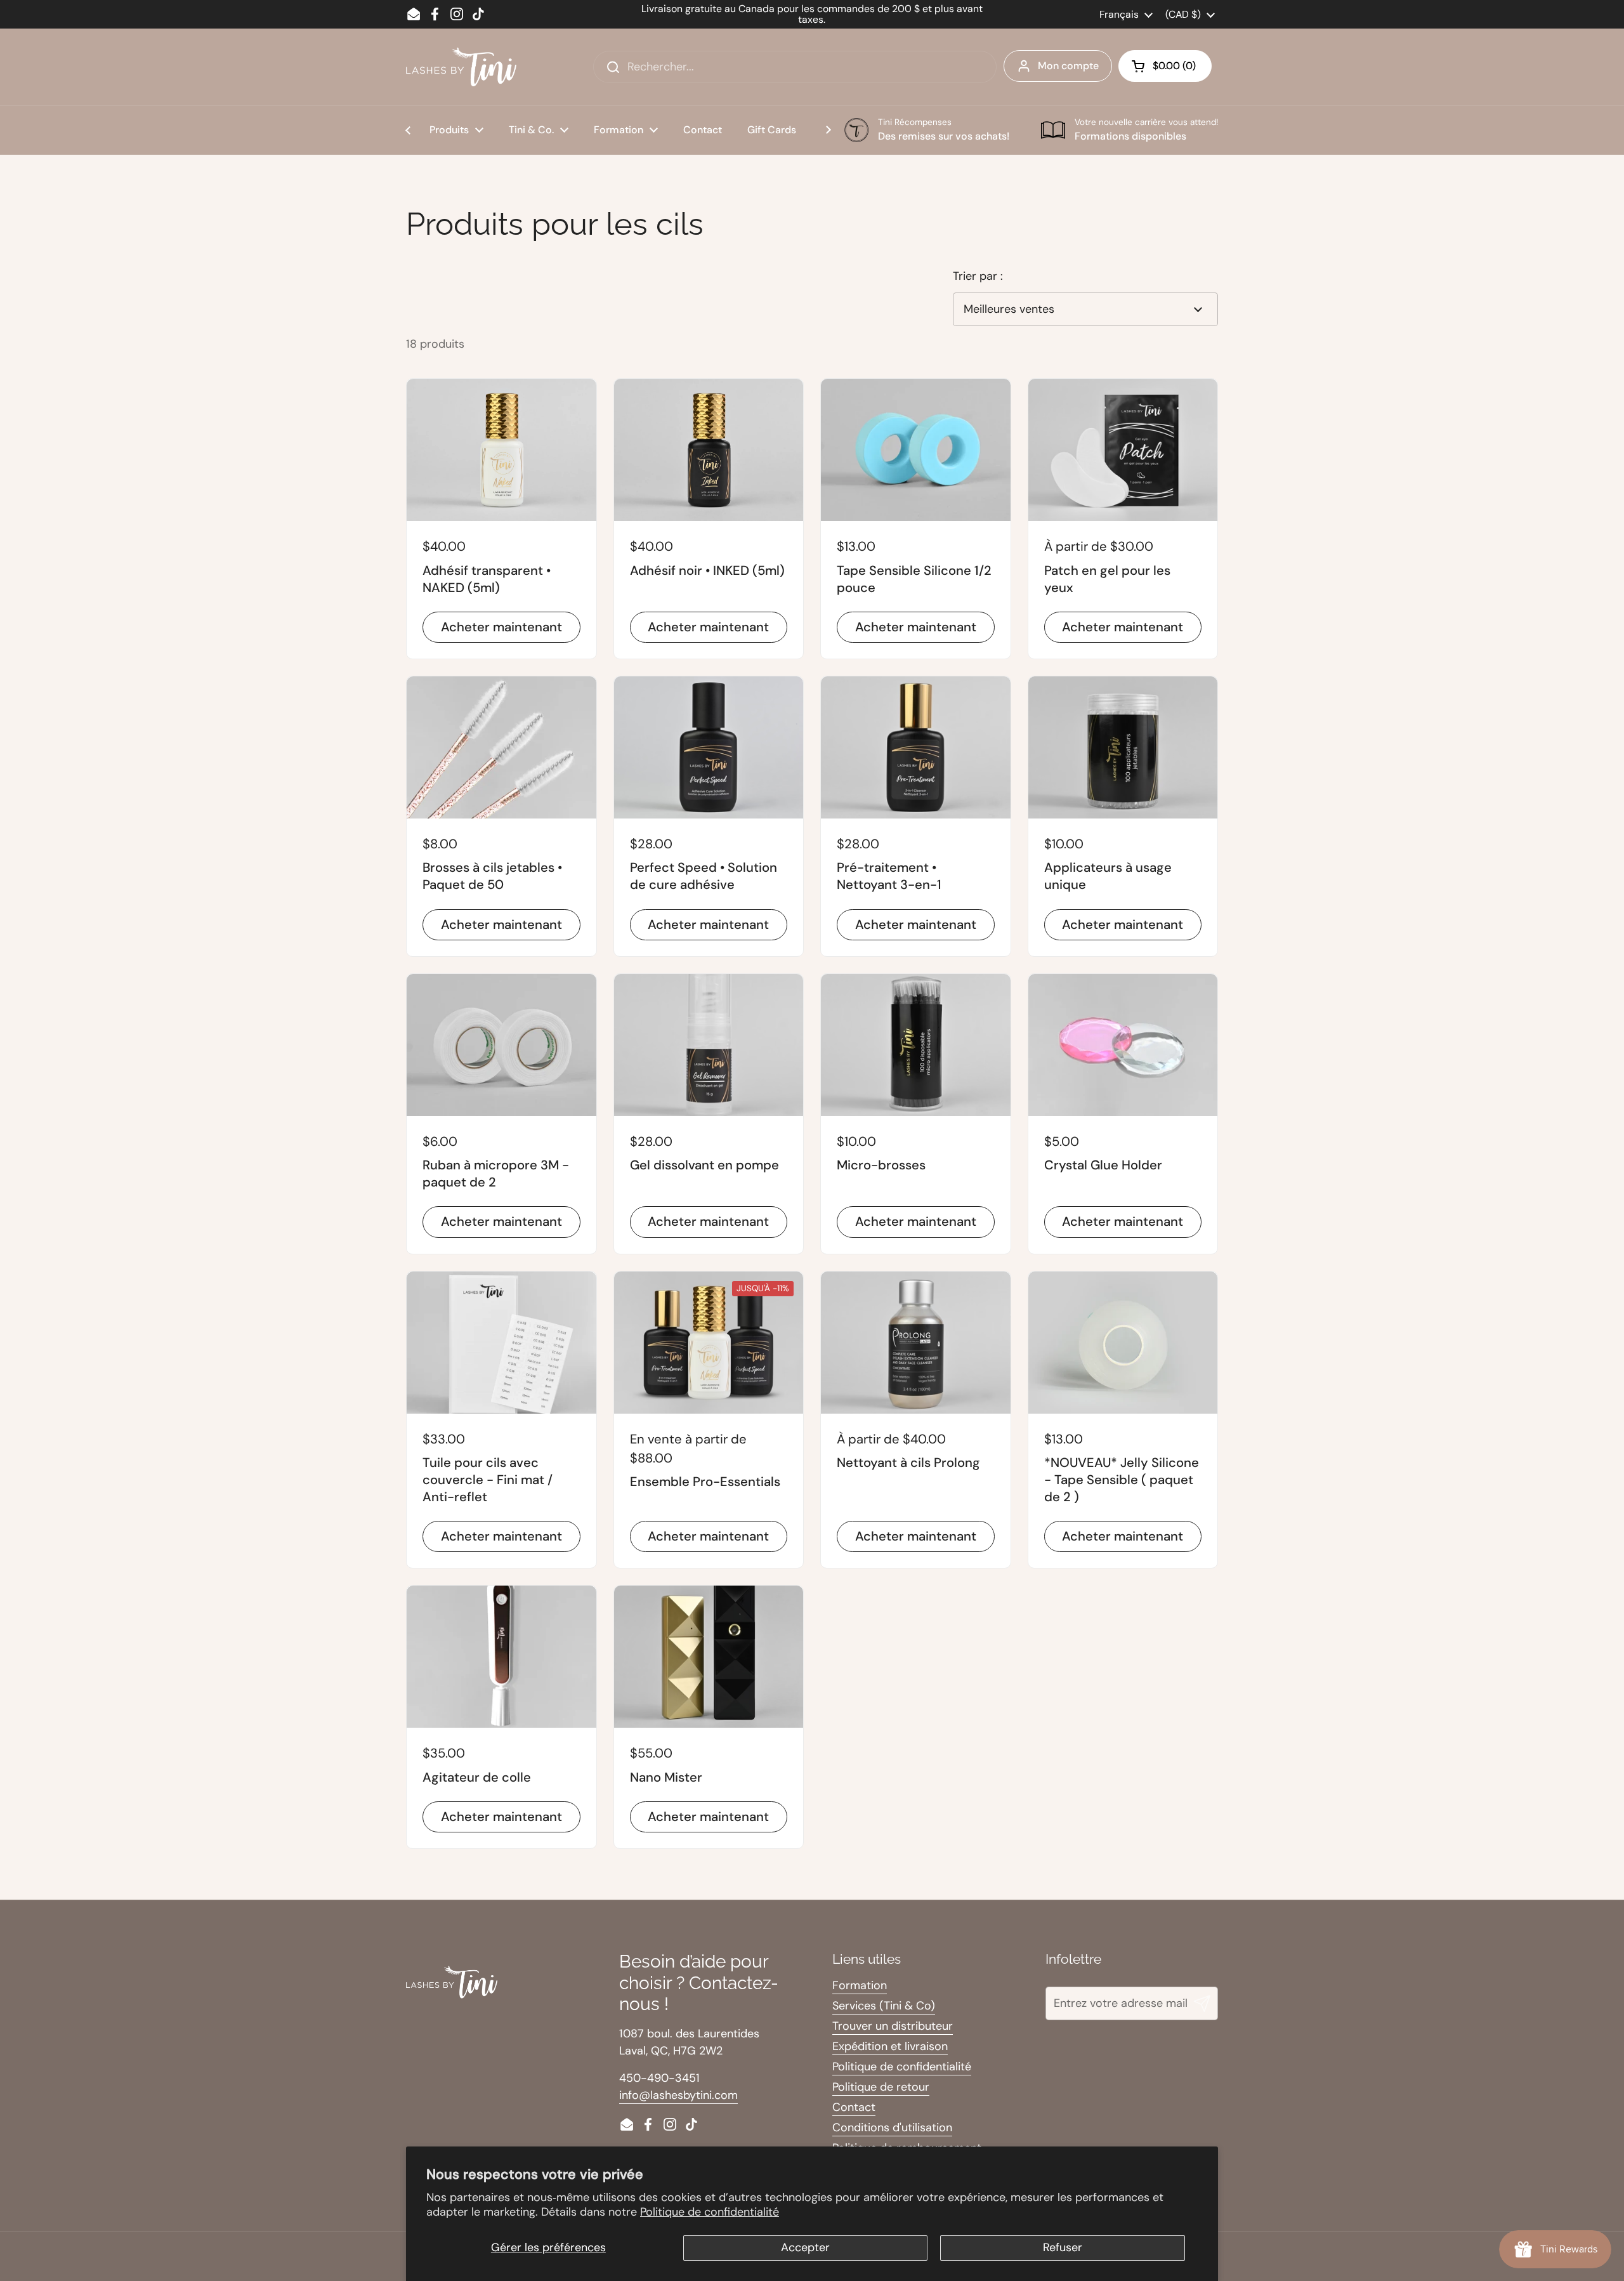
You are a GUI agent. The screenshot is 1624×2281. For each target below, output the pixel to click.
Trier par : (978, 276)
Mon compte (1068, 66)
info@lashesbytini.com (678, 2095)
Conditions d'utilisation (892, 2127)
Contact (854, 2107)
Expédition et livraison (890, 2046)
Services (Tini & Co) (884, 2006)
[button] (1165, 66)
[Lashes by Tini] (461, 67)
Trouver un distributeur (893, 2026)
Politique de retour (881, 2087)
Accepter (805, 2247)
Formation (860, 1985)
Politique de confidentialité (710, 2212)
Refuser (1063, 2247)
